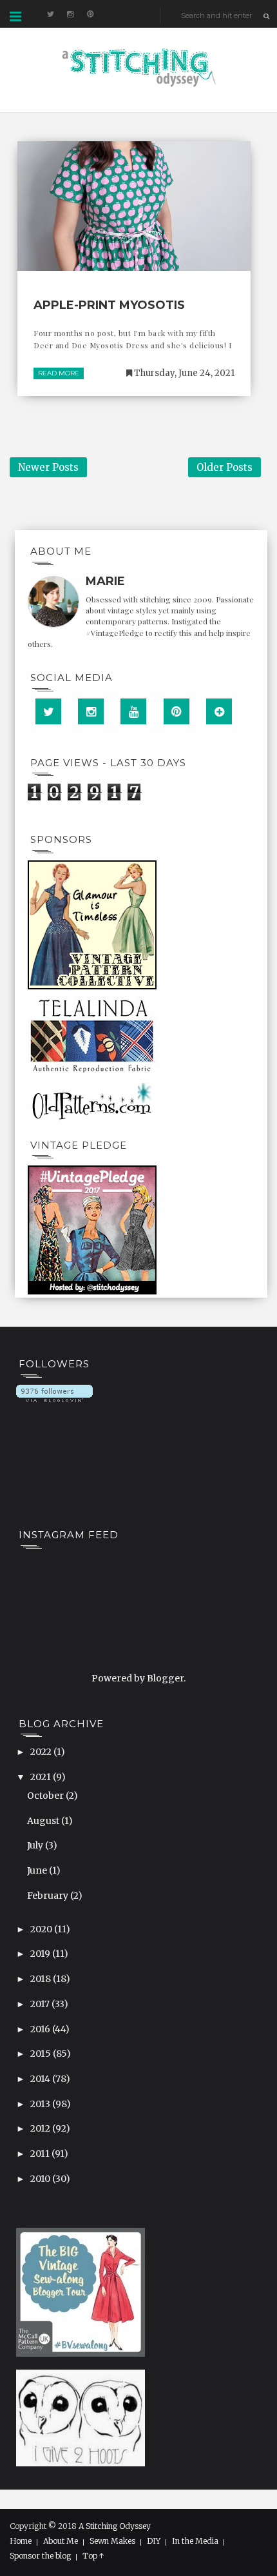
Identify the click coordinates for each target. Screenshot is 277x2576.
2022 (42, 1752)
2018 (42, 1979)
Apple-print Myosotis (109, 305)
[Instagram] (91, 711)
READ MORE (59, 373)
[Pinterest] (177, 711)
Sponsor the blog (40, 2556)
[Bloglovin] (219, 711)
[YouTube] (133, 711)
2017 (41, 2004)
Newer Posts (48, 467)
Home (21, 2541)
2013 (41, 2104)
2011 (41, 2154)
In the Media (195, 2541)
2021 (42, 1777)
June (38, 1870)
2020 (42, 1929)
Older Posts (224, 467)
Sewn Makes (112, 2541)
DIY (154, 2541)
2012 (41, 2128)
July (36, 1845)
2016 (41, 2029)
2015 (42, 2054)
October (46, 1796)
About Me (61, 2541)
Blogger (165, 1678)
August (44, 1821)
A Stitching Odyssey (115, 2526)
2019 (41, 1954)
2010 (41, 2179)
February (49, 1896)
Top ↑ (93, 2556)
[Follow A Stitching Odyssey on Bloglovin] (54, 1392)
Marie (105, 581)
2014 (41, 2079)
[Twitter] (48, 711)
